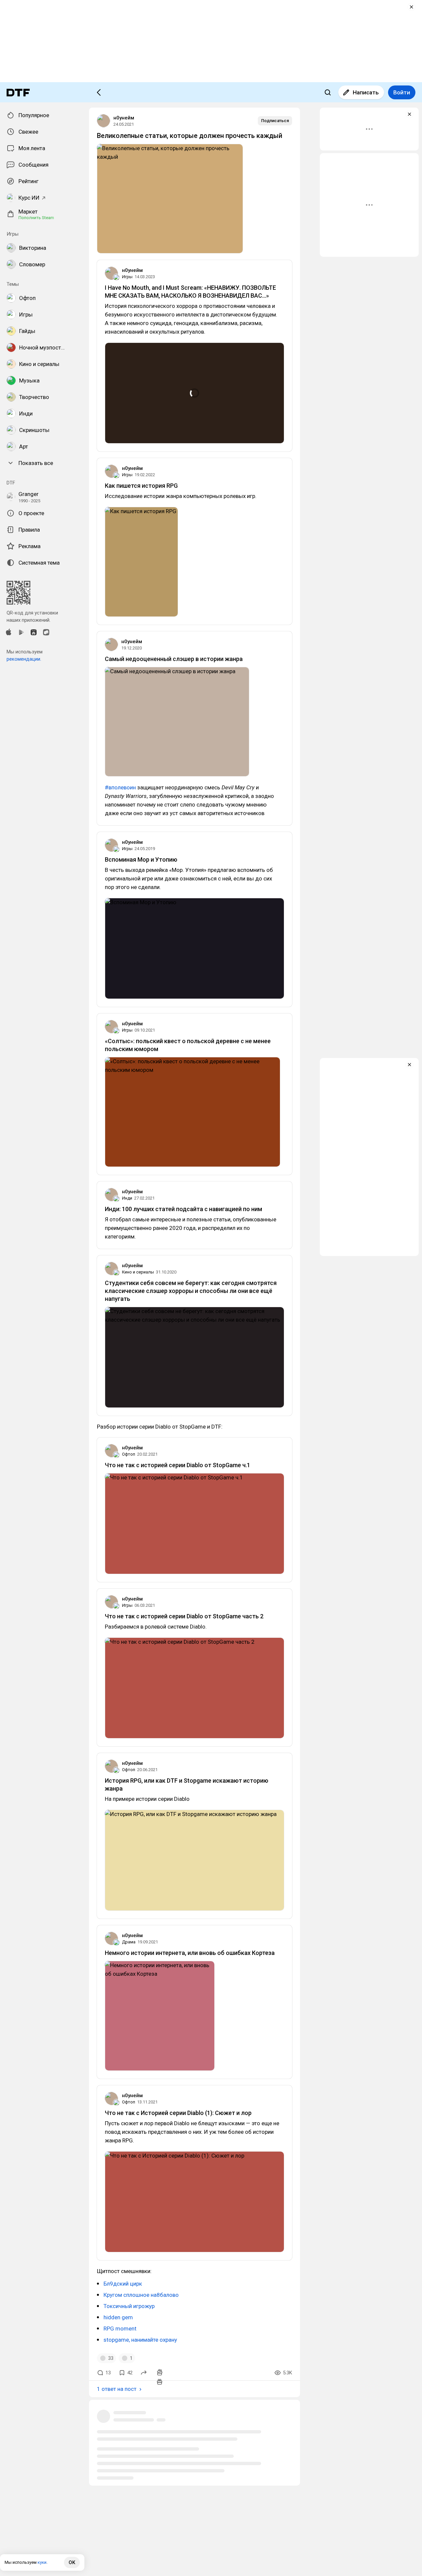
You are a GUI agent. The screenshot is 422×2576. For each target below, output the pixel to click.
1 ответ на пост (117, 2389)
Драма (129, 1942)
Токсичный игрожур (129, 2306)
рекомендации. (24, 659)
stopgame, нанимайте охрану (140, 2340)
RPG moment (120, 2328)
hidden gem (118, 2317)
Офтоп (129, 1454)
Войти (402, 92)
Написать (366, 92)
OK (72, 2562)
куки (42, 2562)
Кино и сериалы (138, 1272)
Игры (127, 277)
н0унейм (124, 118)
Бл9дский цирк (123, 2284)
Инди (127, 1198)
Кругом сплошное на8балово (141, 2295)
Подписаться (275, 121)
